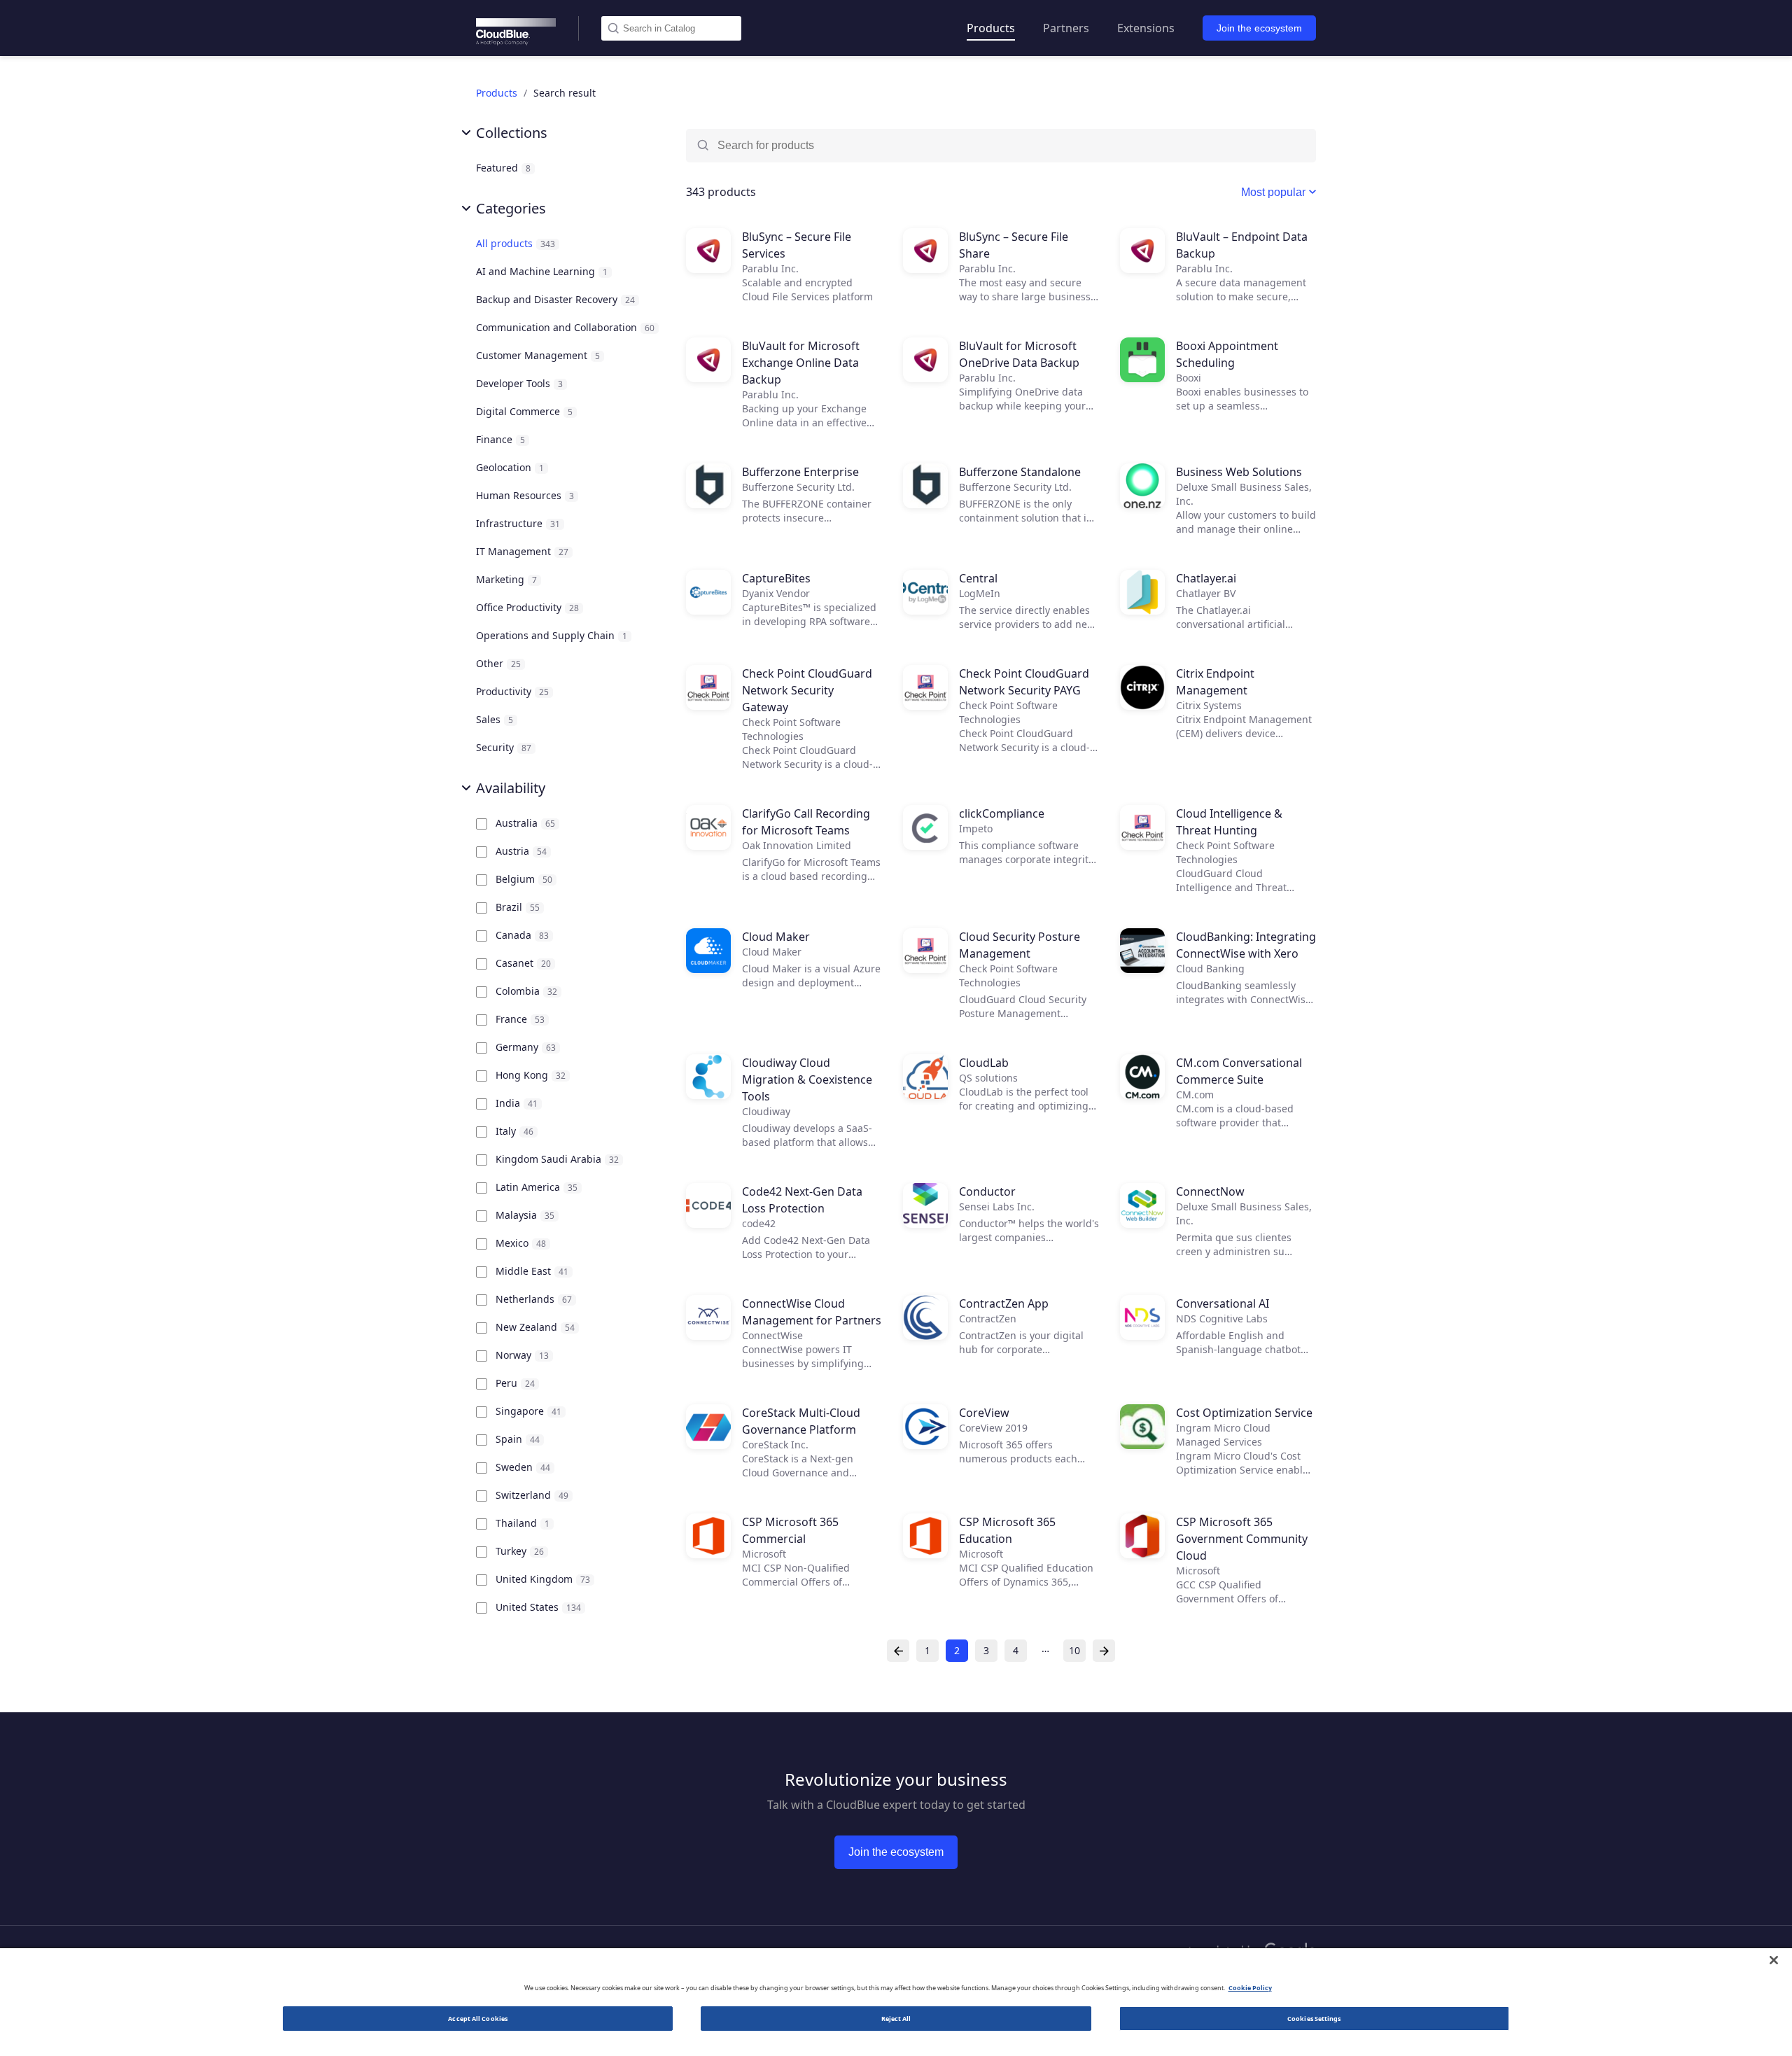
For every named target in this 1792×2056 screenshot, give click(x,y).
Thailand (524, 1523)
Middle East (533, 1271)
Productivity (514, 691)
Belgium (525, 879)
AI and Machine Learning (543, 271)
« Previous (898, 1651)
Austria (523, 851)
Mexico (522, 1243)
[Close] (1774, 1960)
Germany (527, 1047)
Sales (496, 719)
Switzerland (533, 1495)
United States (540, 1607)
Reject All (896, 2019)
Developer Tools (521, 383)
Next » (1104, 1651)
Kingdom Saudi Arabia (559, 1159)
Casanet (525, 963)
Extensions (1146, 28)
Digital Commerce (526, 411)
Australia (527, 823)
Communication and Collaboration (567, 327)
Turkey (521, 1551)
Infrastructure (519, 523)
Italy (516, 1131)
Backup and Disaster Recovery (557, 299)
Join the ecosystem (1259, 28)
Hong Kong (532, 1075)
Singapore (530, 1411)
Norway (524, 1355)
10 (1074, 1650)
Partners (1066, 28)
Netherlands (535, 1299)
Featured (505, 168)
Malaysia (526, 1215)
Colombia (528, 991)
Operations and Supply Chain (553, 635)
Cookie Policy (1250, 1988)
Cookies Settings (1314, 2019)
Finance (502, 439)
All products (517, 243)
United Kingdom (544, 1579)
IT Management (524, 551)
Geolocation (511, 467)
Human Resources (526, 495)
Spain (519, 1439)
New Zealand (537, 1327)
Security (505, 747)
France (521, 1019)
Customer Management (539, 355)
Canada (524, 935)
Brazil (519, 907)
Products (991, 28)
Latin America (538, 1187)
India (518, 1103)
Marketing (508, 579)
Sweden (524, 1467)
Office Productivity (529, 607)
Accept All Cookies (478, 2019)
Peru (517, 1383)
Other (500, 663)
